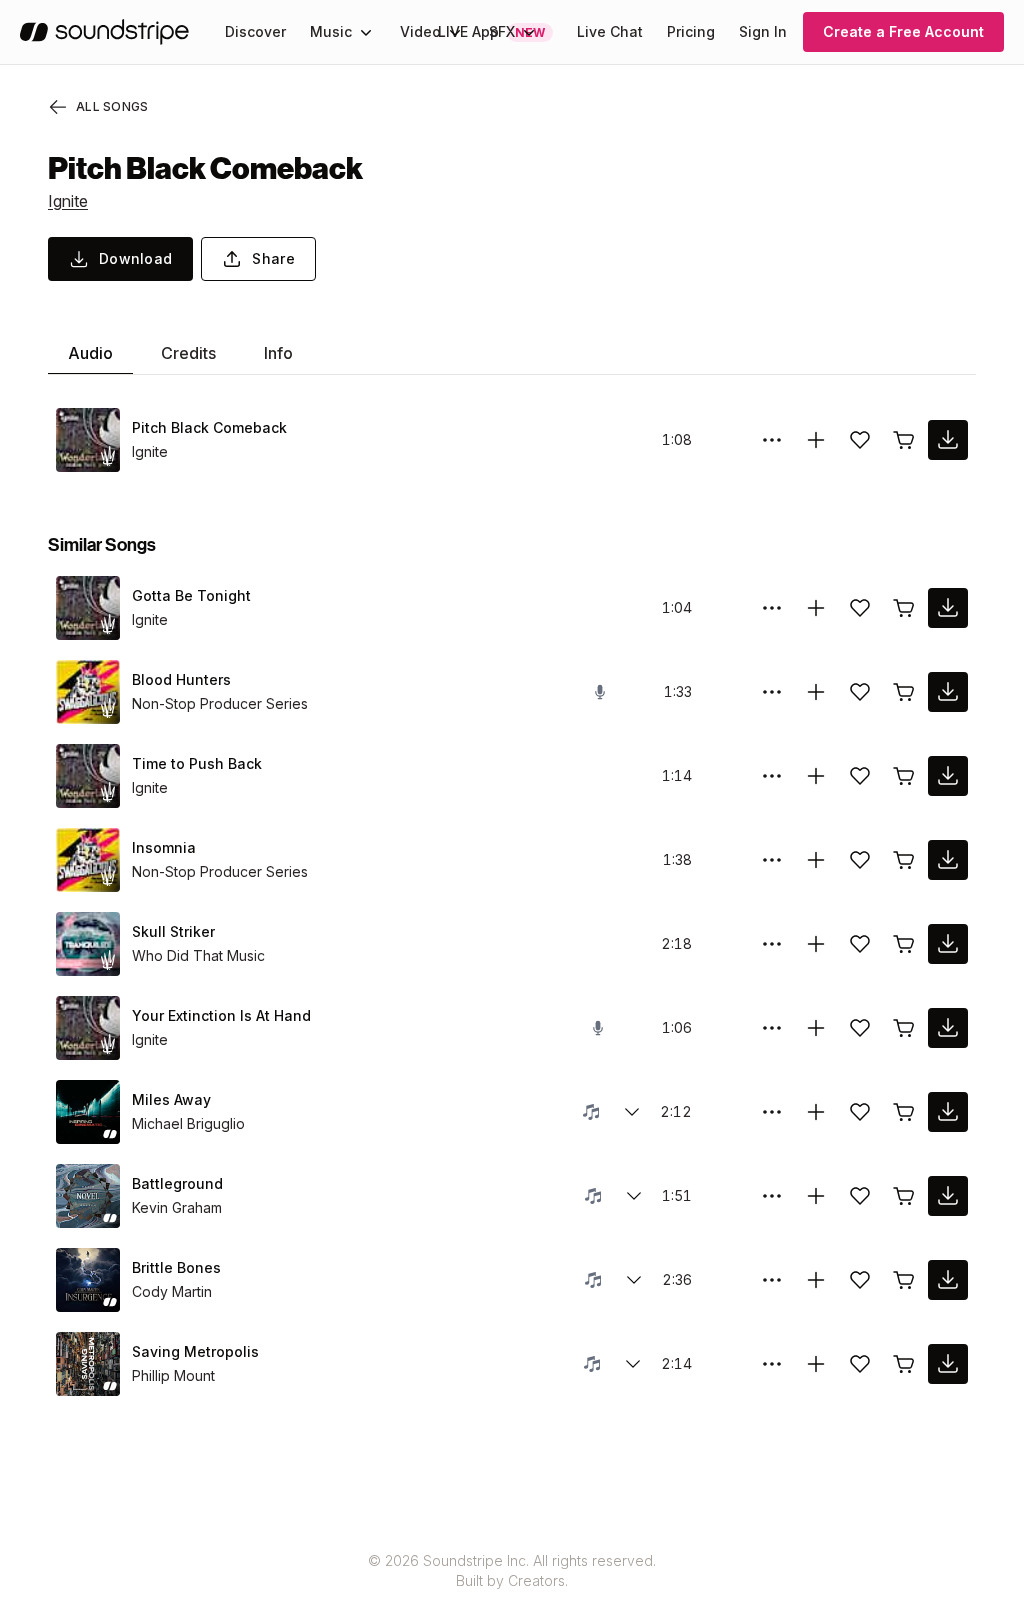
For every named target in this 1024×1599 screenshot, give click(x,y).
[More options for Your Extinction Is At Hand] (772, 1028)
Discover (255, 31)
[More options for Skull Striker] (772, 944)
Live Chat (610, 31)
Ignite (68, 201)
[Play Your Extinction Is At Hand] (88, 1028)
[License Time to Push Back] (904, 776)
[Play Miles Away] (88, 1112)
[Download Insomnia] (948, 860)
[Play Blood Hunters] (88, 692)
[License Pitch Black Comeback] (904, 440)
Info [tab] (278, 353)
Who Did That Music (198, 955)
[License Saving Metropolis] (904, 1364)
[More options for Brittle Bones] (772, 1280)
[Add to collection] (816, 440)
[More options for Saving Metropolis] (772, 1364)
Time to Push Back (197, 763)
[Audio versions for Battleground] (634, 1196)
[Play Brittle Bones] (88, 1280)
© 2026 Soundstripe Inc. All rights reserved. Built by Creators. (512, 1570)
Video (420, 31)
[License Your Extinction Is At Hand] (904, 1028)
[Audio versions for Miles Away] (632, 1112)
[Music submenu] (366, 32)
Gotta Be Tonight (191, 595)
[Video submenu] (455, 32)
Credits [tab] (188, 353)
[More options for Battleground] (772, 1196)
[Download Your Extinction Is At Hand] (948, 1028)
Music (331, 31)
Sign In (763, 31)
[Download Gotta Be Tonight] (948, 608)
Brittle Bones (176, 1267)
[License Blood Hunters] (904, 692)
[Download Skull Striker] (948, 944)
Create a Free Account (903, 31)
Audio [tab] (90, 353)
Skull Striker (173, 931)
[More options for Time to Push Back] (772, 776)
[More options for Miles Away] (772, 1112)
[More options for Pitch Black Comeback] (772, 440)
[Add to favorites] (860, 440)
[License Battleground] (904, 1196)
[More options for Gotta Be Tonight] (772, 608)
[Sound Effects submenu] (529, 32)
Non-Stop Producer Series (220, 703)
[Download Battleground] (948, 1196)
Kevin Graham (177, 1207)
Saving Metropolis (195, 1351)
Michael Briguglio (188, 1123)
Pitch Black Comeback (209, 427)
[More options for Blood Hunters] (772, 692)
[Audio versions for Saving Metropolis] (633, 1364)
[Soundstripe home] (104, 32)
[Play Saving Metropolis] (88, 1364)
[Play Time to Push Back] (88, 776)
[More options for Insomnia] (772, 860)
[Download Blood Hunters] (948, 692)
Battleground (177, 1183)
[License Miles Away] (904, 1112)
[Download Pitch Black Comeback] (948, 440)
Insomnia (164, 847)
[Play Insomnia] (88, 860)
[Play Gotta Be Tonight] (88, 608)
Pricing (691, 31)
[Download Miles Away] (948, 1112)
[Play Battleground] (88, 1196)
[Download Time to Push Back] (948, 776)
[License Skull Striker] (904, 944)
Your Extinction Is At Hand (221, 1015)
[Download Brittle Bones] (948, 1280)
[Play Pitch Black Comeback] (88, 440)
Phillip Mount (173, 1375)
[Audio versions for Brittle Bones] (634, 1280)
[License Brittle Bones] (904, 1280)
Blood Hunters (181, 679)
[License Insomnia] (904, 860)
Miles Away (171, 1099)
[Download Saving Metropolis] (948, 1364)
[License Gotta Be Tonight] (904, 608)
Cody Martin (172, 1291)
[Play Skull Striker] (88, 944)
